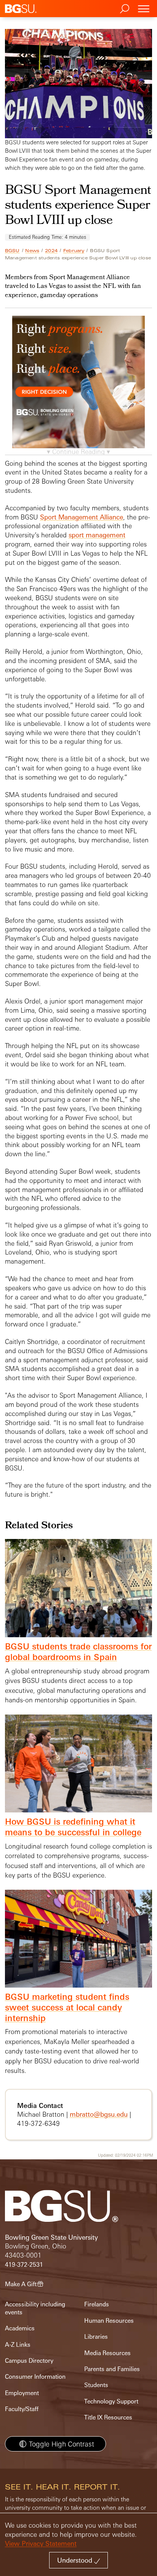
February (74, 251)
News (32, 251)
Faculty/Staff (22, 2409)
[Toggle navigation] (144, 9)
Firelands (97, 2304)
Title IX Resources (108, 2417)
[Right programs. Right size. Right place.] (79, 390)
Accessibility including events (35, 2308)
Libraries (96, 2337)
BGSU (12, 251)
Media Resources (107, 2353)
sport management (97, 535)
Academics (20, 2328)
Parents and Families (112, 2369)
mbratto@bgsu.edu (99, 2114)
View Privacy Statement (41, 2543)
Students (96, 2385)
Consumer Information (35, 2377)
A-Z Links (18, 2345)
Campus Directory (29, 2361)
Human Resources (109, 2321)
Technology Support (111, 2401)
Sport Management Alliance (82, 517)
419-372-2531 (24, 2265)
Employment (22, 2393)
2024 (51, 251)
